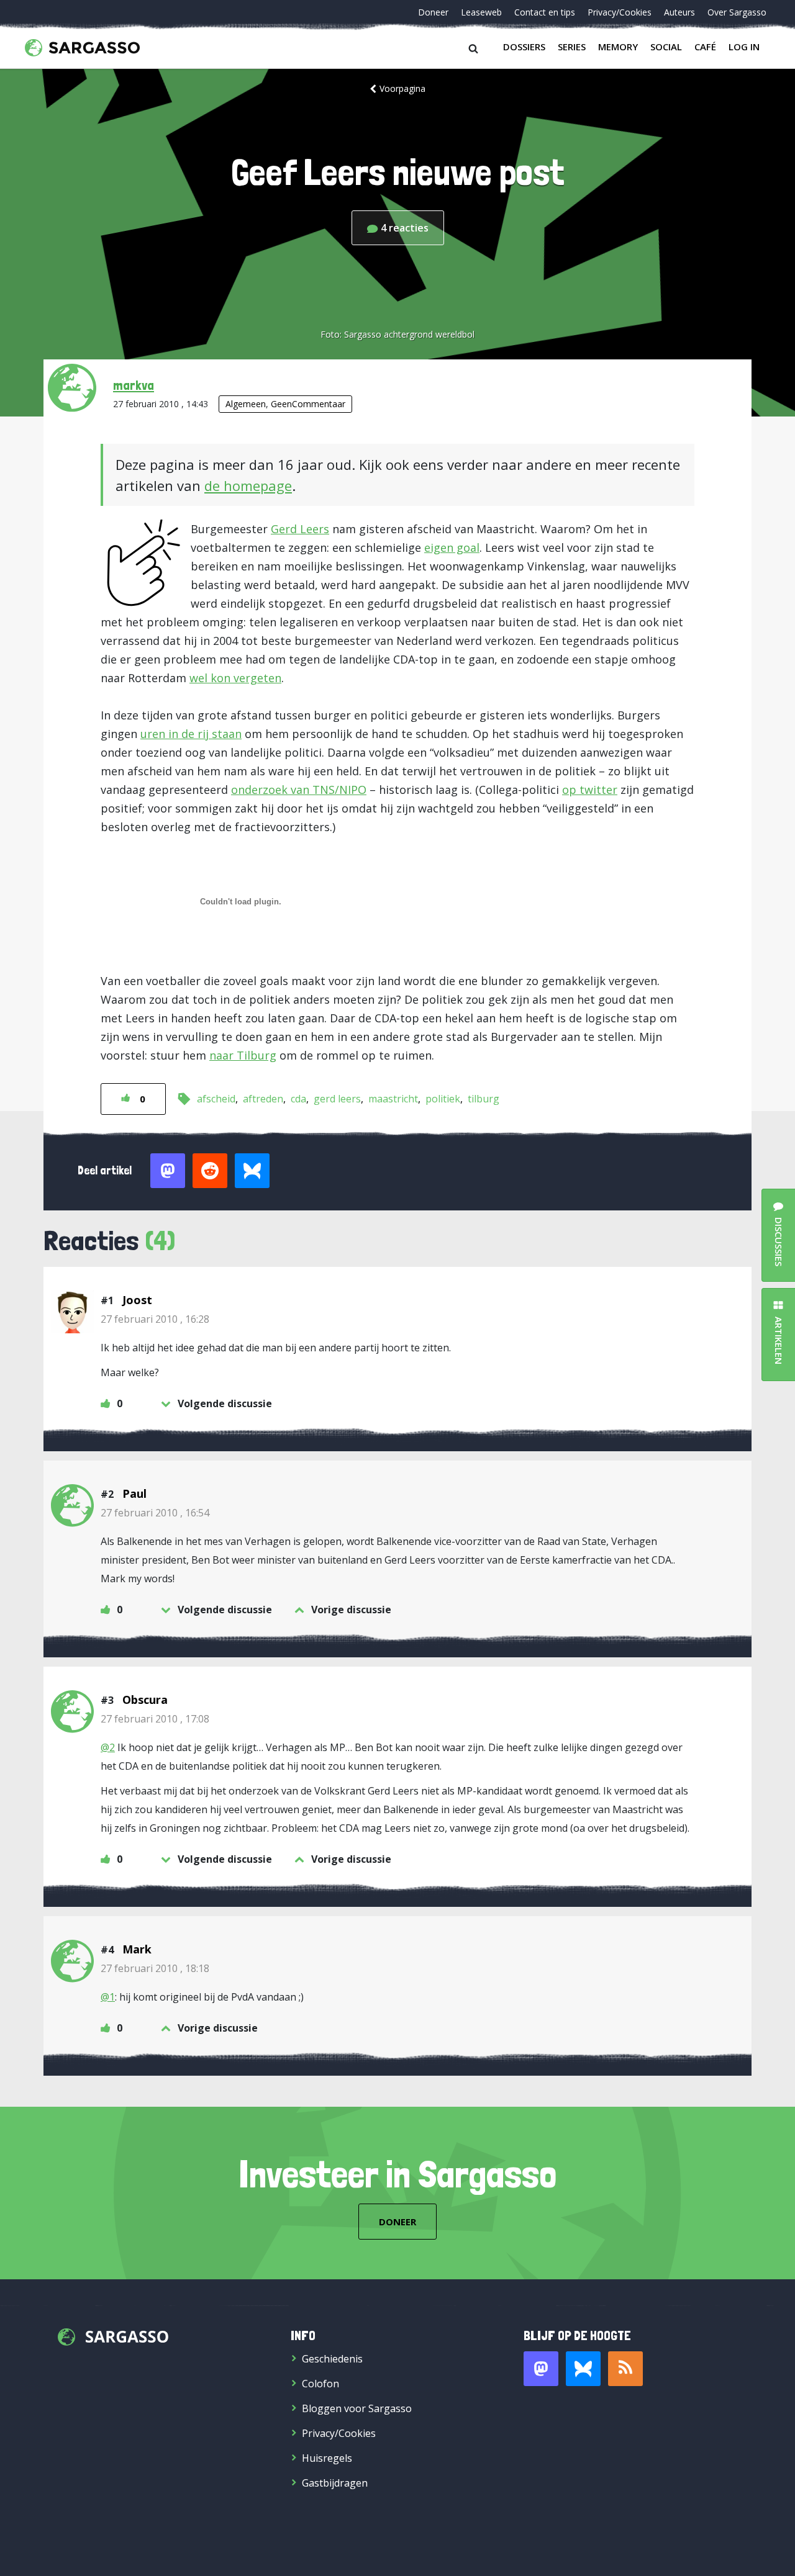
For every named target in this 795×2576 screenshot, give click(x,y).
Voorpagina (402, 88)
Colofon (320, 2384)
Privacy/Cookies (620, 12)
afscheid (216, 1099)
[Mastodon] (541, 2369)
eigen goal (452, 547)
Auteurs (679, 12)
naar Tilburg (243, 1055)
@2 (108, 1747)
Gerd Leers (300, 529)
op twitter (590, 790)
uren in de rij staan (191, 734)
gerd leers (337, 1099)
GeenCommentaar (308, 404)
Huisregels (327, 2458)
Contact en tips (545, 12)
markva (134, 385)
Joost (137, 1300)
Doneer (433, 12)
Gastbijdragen (335, 2483)
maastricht (393, 1099)
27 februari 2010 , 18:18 (155, 1968)
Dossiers (524, 47)
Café (705, 47)
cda (298, 1099)
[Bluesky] (583, 2369)
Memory (618, 47)
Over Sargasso (737, 12)
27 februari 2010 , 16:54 (155, 1513)
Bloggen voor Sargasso (357, 2408)
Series (572, 47)
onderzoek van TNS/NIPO (299, 790)
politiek (443, 1099)
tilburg (484, 1099)
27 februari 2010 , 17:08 (155, 1719)
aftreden (263, 1099)
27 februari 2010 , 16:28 (155, 1319)
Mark (137, 1949)
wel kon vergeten (235, 678)
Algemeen (246, 404)
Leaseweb (481, 12)
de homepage (248, 485)
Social (666, 47)
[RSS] (625, 2369)
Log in (744, 47)
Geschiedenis (332, 2359)
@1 (108, 1997)
